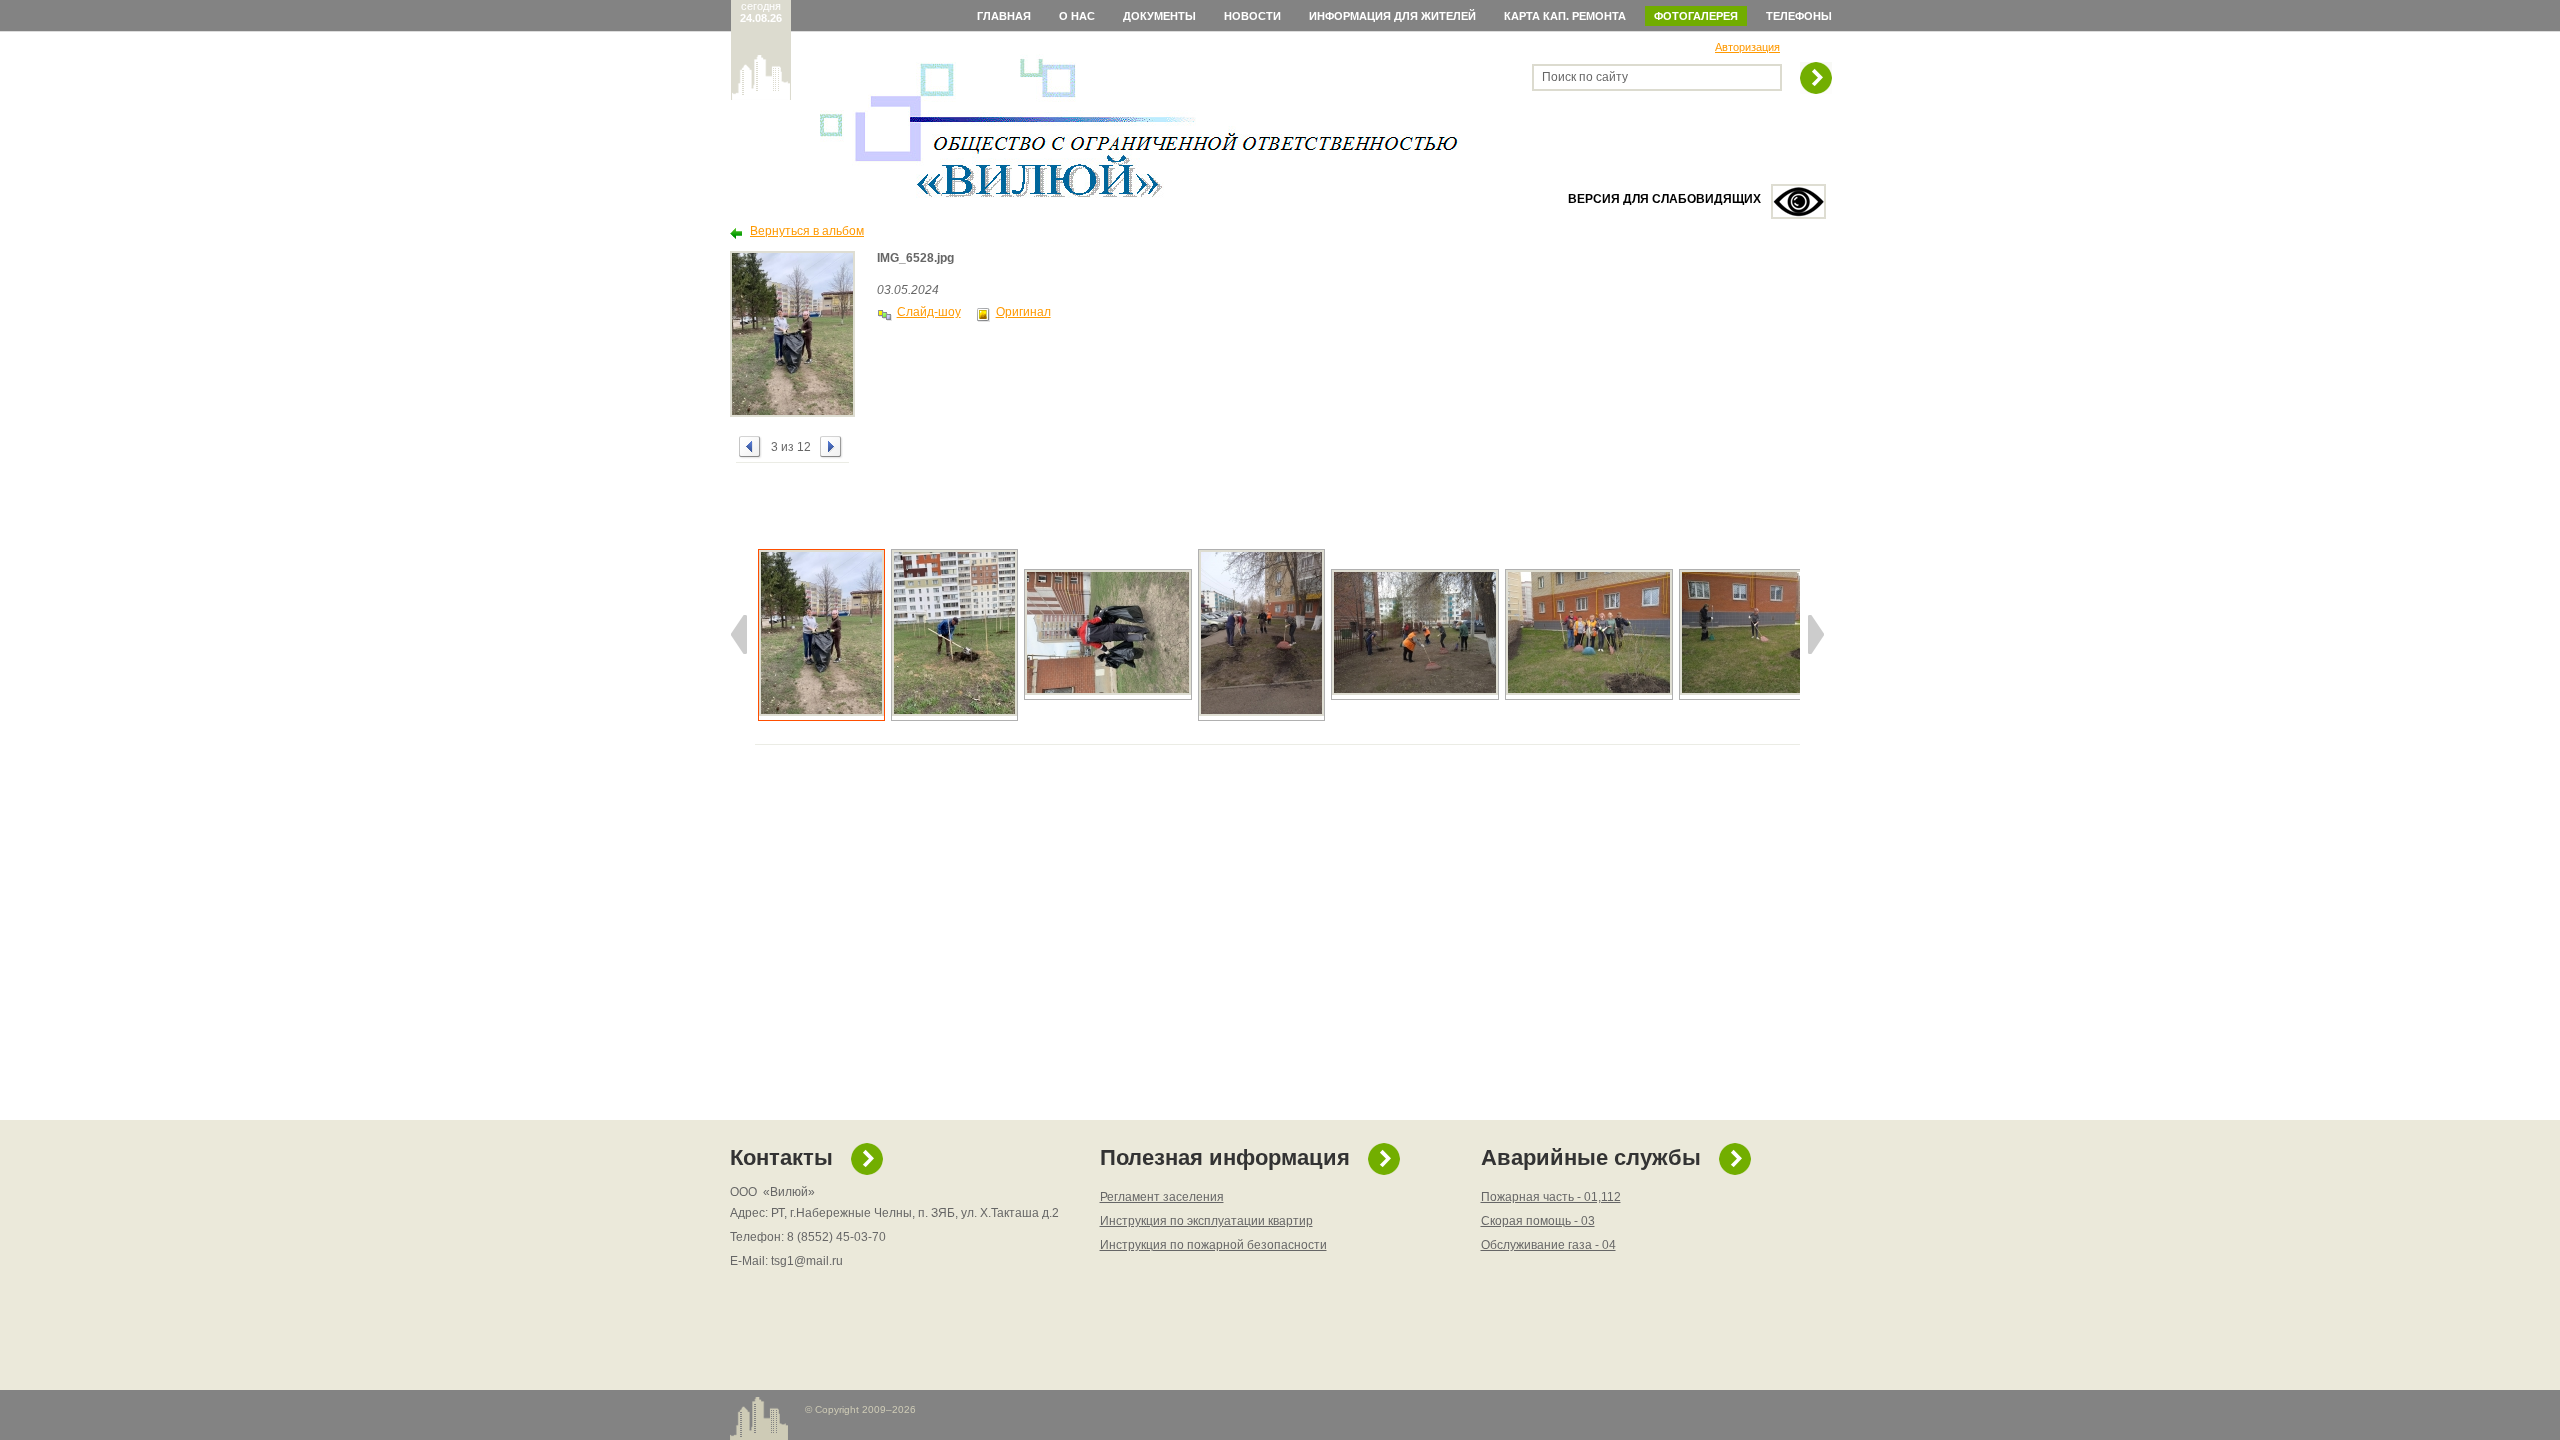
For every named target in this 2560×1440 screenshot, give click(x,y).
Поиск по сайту (1585, 77)
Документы (1159, 16)
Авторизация (1747, 47)
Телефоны (1799, 16)
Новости (1252, 16)
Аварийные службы (1591, 1157)
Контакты (781, 1157)
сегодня (761, 12)
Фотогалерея (1696, 16)
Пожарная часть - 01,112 (1551, 1197)
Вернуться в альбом (807, 231)
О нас (1077, 16)
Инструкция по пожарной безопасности (1213, 1245)
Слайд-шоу (929, 312)
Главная (1004, 16)
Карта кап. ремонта (1565, 16)
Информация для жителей (1392, 16)
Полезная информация (1225, 1157)
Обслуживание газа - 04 (1548, 1245)
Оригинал (1023, 312)
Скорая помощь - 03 (1538, 1221)
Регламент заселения (1162, 1197)
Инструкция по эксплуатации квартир (1206, 1221)
